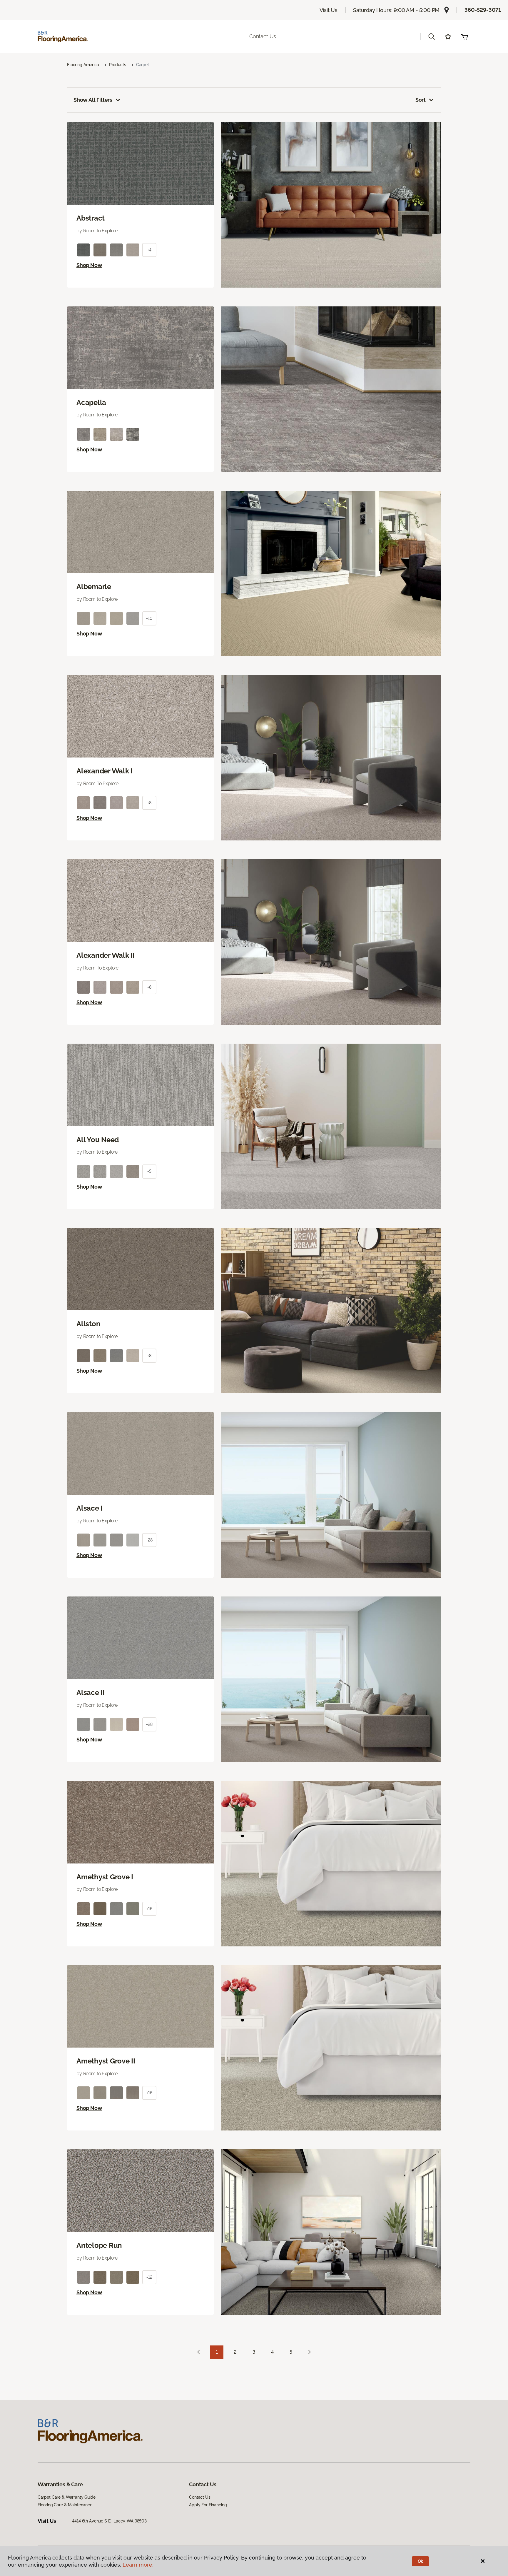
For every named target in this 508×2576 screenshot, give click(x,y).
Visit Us (329, 10)
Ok (421, 2561)
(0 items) (464, 36)
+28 (149, 1540)
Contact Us (263, 36)
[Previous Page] (198, 2352)
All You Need (98, 1140)
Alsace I (90, 1508)
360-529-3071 (483, 10)
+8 (149, 803)
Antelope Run (99, 2245)
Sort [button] (421, 100)
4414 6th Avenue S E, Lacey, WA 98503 (109, 2521)
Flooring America (83, 65)
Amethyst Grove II (106, 2061)
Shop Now (89, 265)
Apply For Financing (208, 2505)
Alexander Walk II (106, 955)
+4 (149, 250)
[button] (432, 36)
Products (118, 65)
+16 (149, 1909)
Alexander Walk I (105, 771)
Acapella (91, 403)
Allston (88, 1324)
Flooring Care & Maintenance (65, 2505)
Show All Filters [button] (93, 100)
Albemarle (94, 587)
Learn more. (138, 2565)
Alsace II (91, 1693)
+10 (149, 618)
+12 (149, 2277)
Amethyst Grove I (105, 1877)
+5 (149, 1171)
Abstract (91, 218)
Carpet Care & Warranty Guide (67, 2497)
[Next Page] (310, 2352)
